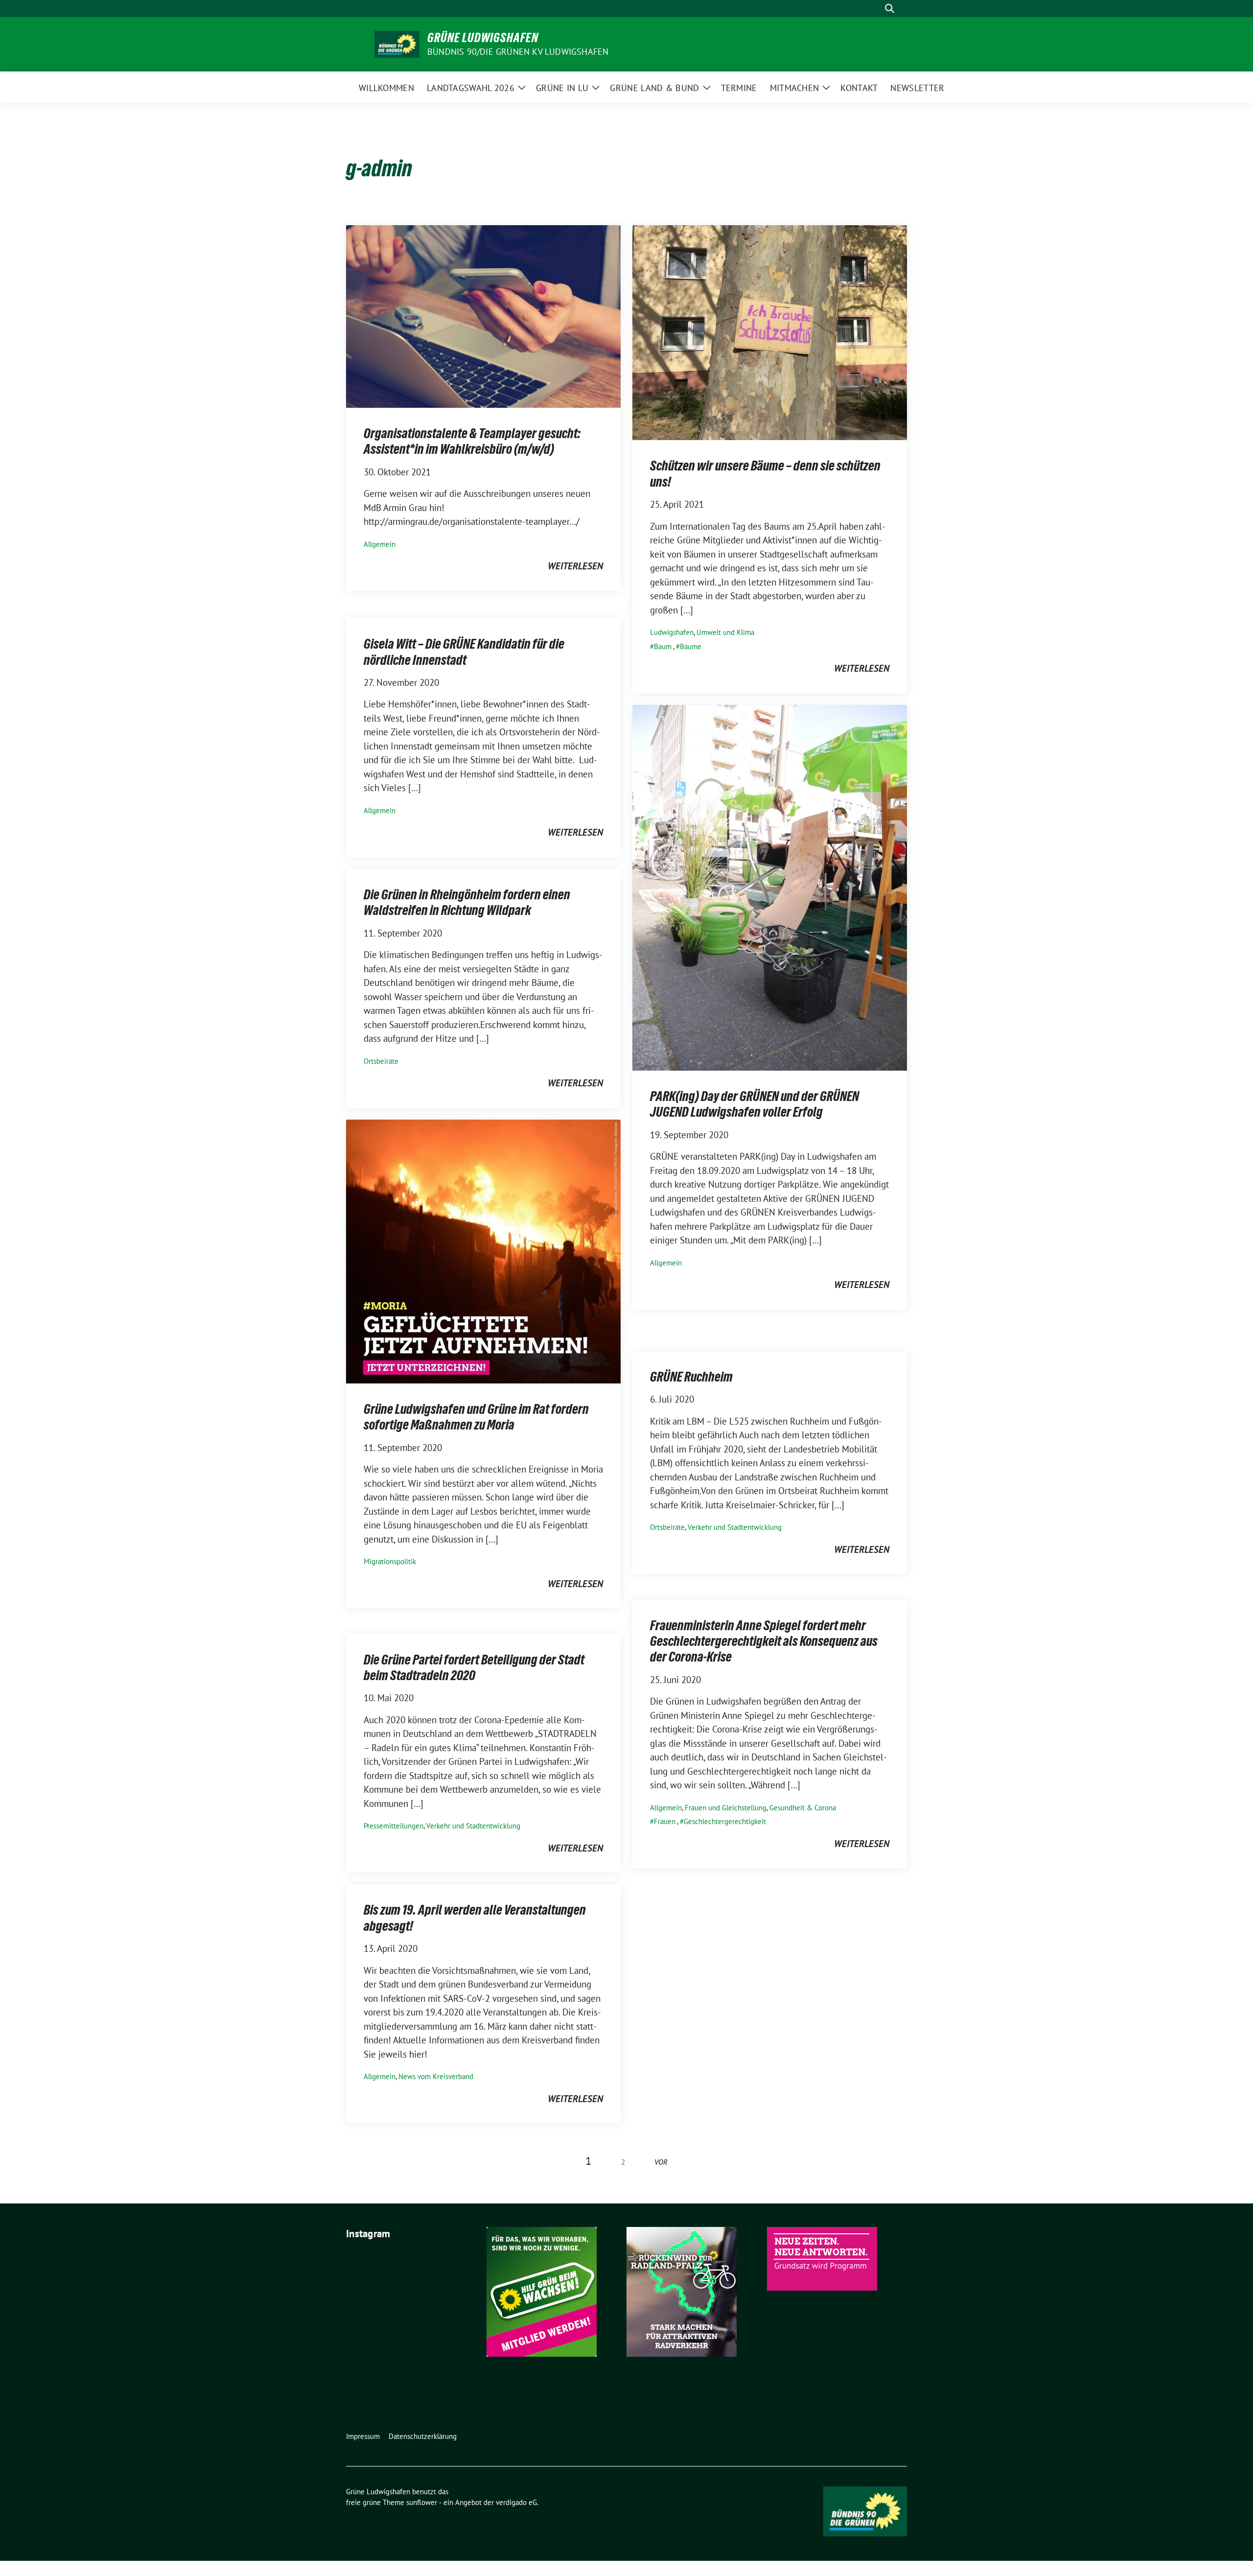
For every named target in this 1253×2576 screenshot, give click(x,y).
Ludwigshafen (672, 632)
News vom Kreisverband (436, 2076)
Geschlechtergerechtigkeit (725, 1821)
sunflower (422, 2502)
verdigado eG (516, 2502)
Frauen (665, 1821)
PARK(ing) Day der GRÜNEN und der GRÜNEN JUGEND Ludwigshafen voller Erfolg (754, 1104)
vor (661, 2162)
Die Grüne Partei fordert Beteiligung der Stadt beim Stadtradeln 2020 (474, 1667)
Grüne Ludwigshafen (483, 38)
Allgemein (380, 544)
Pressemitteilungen (394, 1826)
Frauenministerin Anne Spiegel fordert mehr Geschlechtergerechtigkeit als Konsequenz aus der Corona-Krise (764, 1641)
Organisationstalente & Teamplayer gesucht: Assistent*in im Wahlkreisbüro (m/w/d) (472, 441)
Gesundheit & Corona (803, 1808)
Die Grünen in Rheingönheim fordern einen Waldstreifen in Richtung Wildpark (467, 902)
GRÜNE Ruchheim (691, 1377)
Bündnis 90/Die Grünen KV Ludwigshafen (518, 52)
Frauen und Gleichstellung (726, 1808)
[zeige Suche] (890, 9)
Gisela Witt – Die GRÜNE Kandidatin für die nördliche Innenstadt (464, 652)
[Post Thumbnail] (483, 315)
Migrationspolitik (390, 1561)
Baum (663, 646)
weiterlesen (575, 566)
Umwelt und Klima (725, 632)
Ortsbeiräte (381, 1061)
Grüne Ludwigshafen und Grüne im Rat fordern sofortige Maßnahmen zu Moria (476, 1417)
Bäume (691, 646)
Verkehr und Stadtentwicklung (735, 1527)
